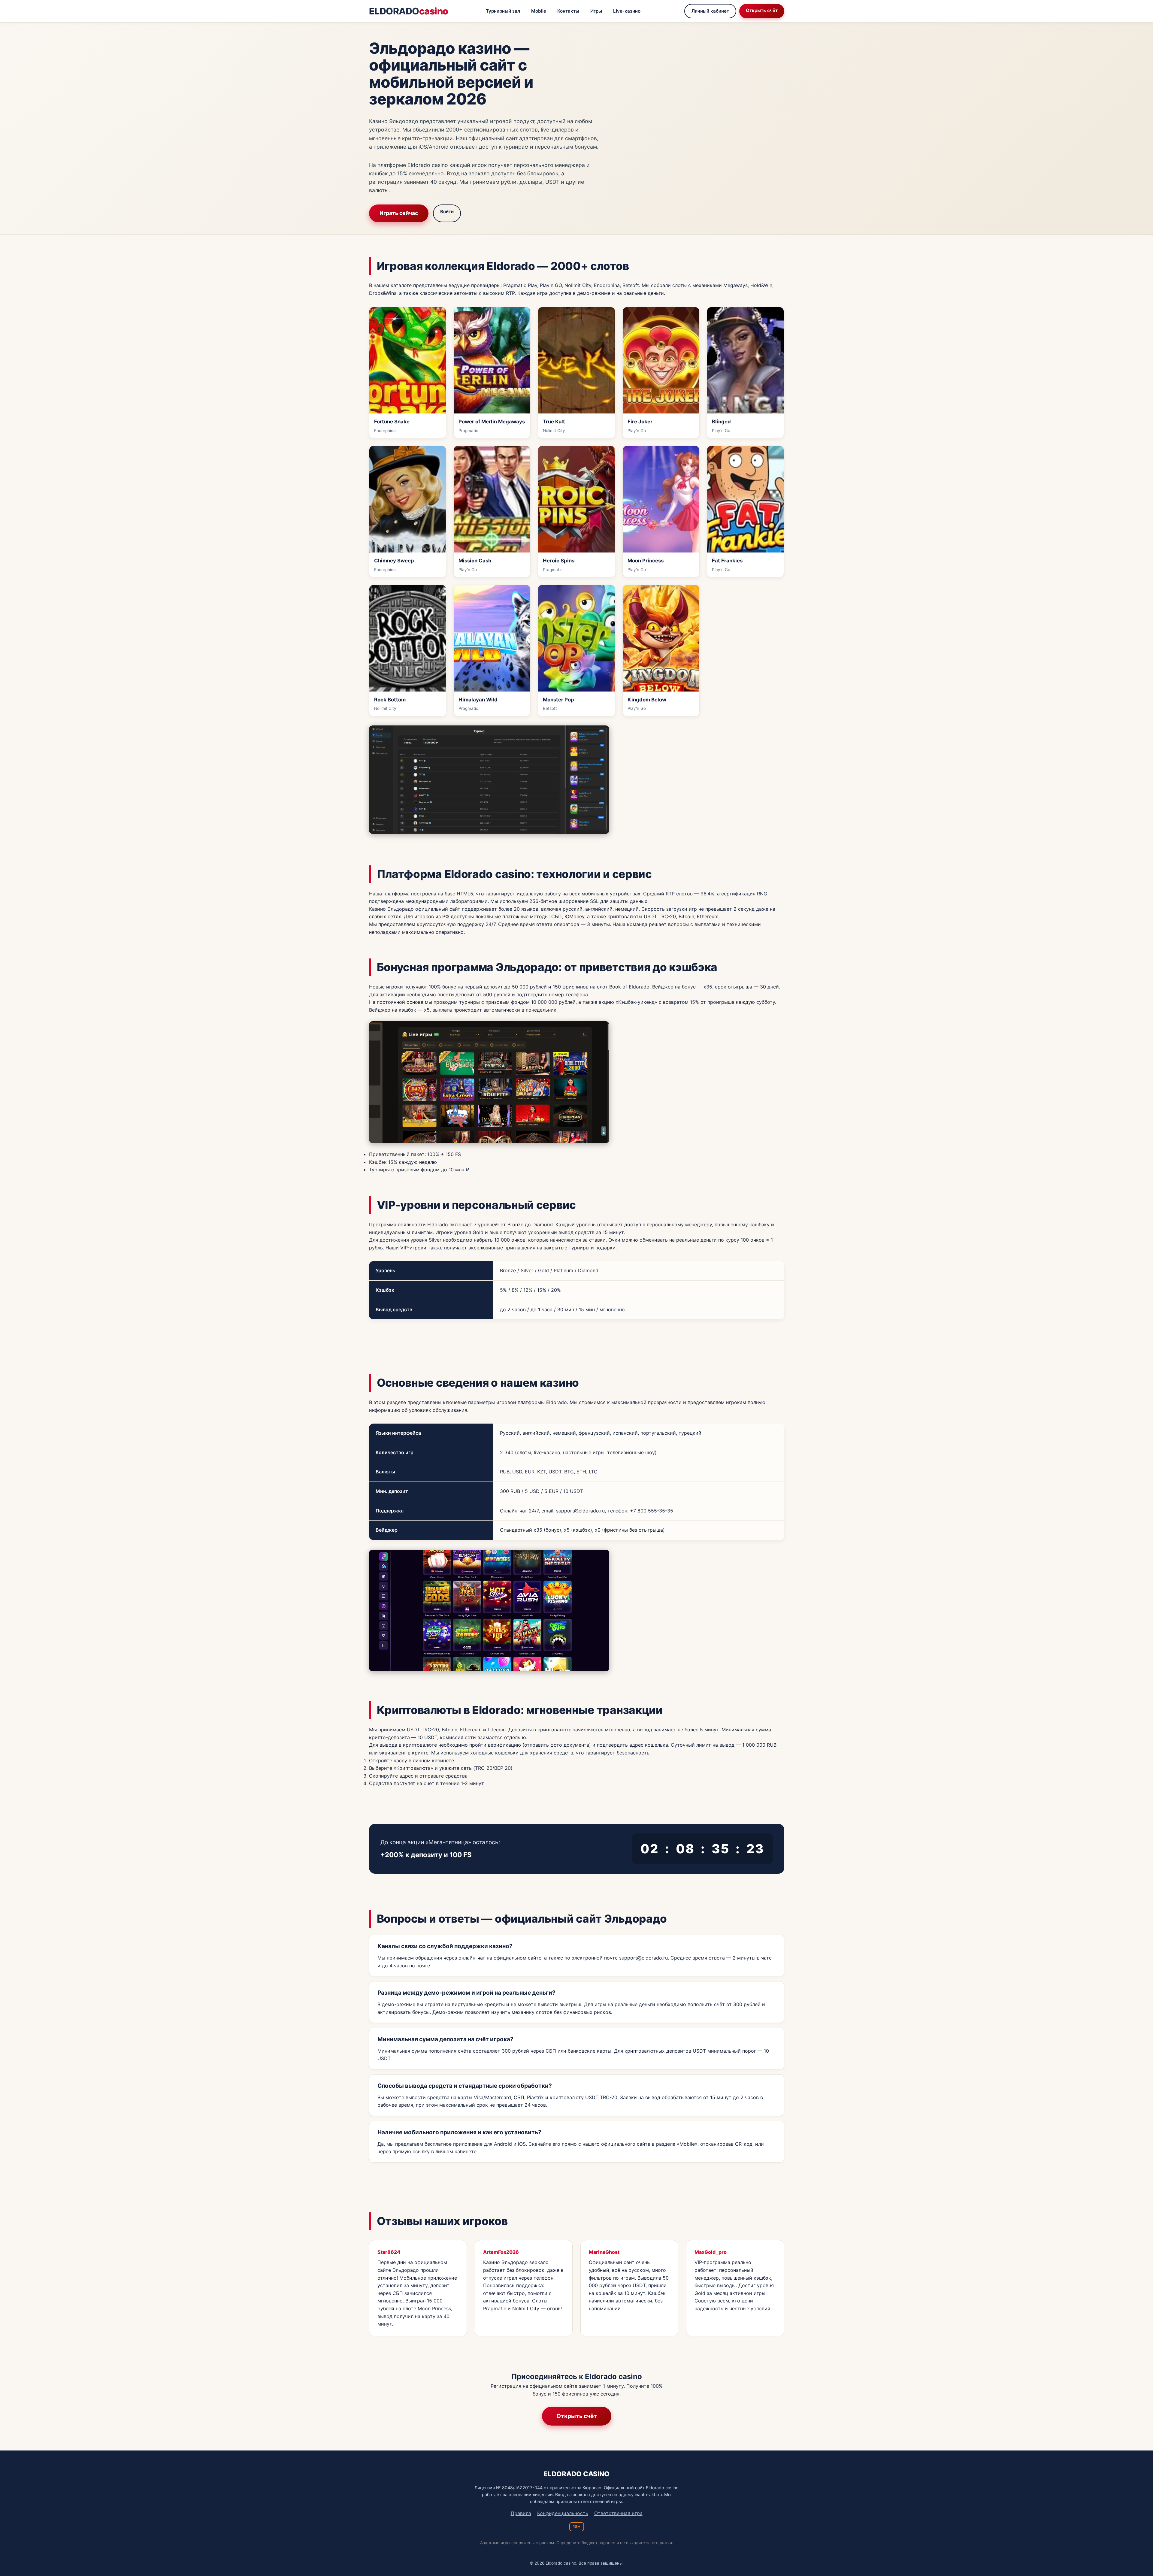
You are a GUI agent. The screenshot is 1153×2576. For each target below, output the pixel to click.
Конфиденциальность (563, 2513)
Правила (521, 2513)
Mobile (539, 11)
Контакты (568, 11)
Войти (447, 212)
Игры (596, 11)
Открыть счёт (762, 10)
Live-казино (627, 11)
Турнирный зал (503, 11)
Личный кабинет (710, 11)
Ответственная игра (618, 2513)
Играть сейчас (399, 213)
